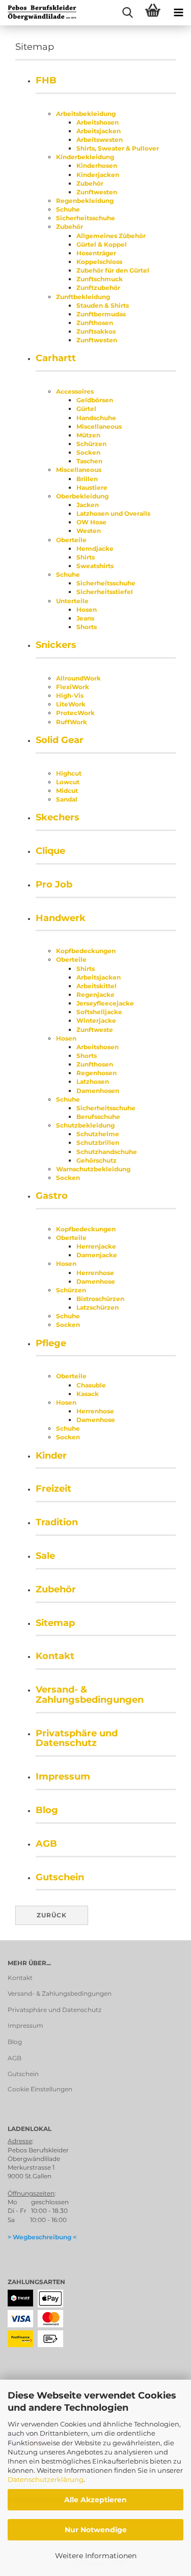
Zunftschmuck (100, 279)
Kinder (51, 1456)
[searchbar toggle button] (127, 13)
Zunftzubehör (98, 288)
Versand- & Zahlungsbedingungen (90, 1695)
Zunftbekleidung (83, 297)
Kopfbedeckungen (86, 951)
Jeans (85, 618)
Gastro (52, 1196)
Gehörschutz (97, 1160)
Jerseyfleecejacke (105, 1003)
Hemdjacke (95, 549)
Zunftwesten (97, 192)
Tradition (57, 1522)
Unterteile (72, 601)
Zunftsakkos (96, 331)
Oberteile (71, 540)
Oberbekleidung (82, 496)
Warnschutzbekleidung (93, 1169)
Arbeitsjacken (99, 131)
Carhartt (56, 358)
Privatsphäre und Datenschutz (77, 1738)
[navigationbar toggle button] (178, 13)
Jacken (88, 505)
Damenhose (96, 1281)
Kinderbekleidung (85, 157)
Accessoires (75, 391)
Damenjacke (97, 1255)
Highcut (69, 773)
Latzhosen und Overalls (113, 513)
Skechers (58, 817)
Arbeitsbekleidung (86, 114)
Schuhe (68, 209)
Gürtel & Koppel (102, 244)
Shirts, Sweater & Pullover (118, 148)
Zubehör (90, 183)
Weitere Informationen (96, 2556)
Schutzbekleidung (85, 1125)
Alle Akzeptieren (95, 2500)
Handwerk (61, 918)
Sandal (67, 799)
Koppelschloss (99, 262)
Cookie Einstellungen (40, 2089)
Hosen (87, 610)
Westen (89, 531)
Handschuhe (96, 418)
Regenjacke (95, 995)
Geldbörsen (95, 400)
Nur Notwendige (96, 2530)
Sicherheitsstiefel (105, 592)
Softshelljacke (99, 1012)
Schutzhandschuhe (107, 1152)
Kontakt (55, 1656)
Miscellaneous (99, 426)
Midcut (67, 791)
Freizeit (53, 1489)
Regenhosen (97, 1073)
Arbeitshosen (98, 122)
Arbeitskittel (97, 986)
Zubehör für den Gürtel (113, 270)
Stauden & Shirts (103, 305)
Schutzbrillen (98, 1143)
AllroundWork (78, 678)
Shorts (87, 627)
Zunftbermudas (101, 314)
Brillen (87, 479)
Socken (88, 452)
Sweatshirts (95, 566)
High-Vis (70, 695)
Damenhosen (98, 1091)
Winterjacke (96, 1020)
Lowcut (68, 782)
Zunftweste (95, 1030)
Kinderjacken (98, 175)
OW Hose (91, 522)
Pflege (51, 1343)
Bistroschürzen (100, 1299)
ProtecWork (75, 713)
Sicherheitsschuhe (86, 218)
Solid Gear (60, 740)
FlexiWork (73, 687)
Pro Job (54, 884)
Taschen (89, 461)
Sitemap (55, 1623)
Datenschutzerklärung (46, 2479)
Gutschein (60, 1877)
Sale (45, 1556)
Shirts (86, 557)
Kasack (88, 1394)
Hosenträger (96, 253)
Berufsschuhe (98, 1117)
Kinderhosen (97, 166)
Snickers (56, 645)
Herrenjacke (96, 1246)
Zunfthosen (95, 323)
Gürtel (86, 409)
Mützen (88, 435)
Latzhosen (93, 1082)
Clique (50, 851)
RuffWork (72, 722)
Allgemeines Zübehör (111, 236)
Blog (47, 1810)
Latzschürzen (98, 1307)
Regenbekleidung (85, 201)
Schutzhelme (98, 1134)
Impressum (63, 1776)
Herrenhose (95, 1273)
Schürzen (91, 444)
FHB (46, 80)
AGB (46, 1844)
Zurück (52, 1915)
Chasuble (91, 1385)
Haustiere (92, 487)
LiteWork (71, 704)
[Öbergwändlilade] (38, 13)
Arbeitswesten (100, 140)
